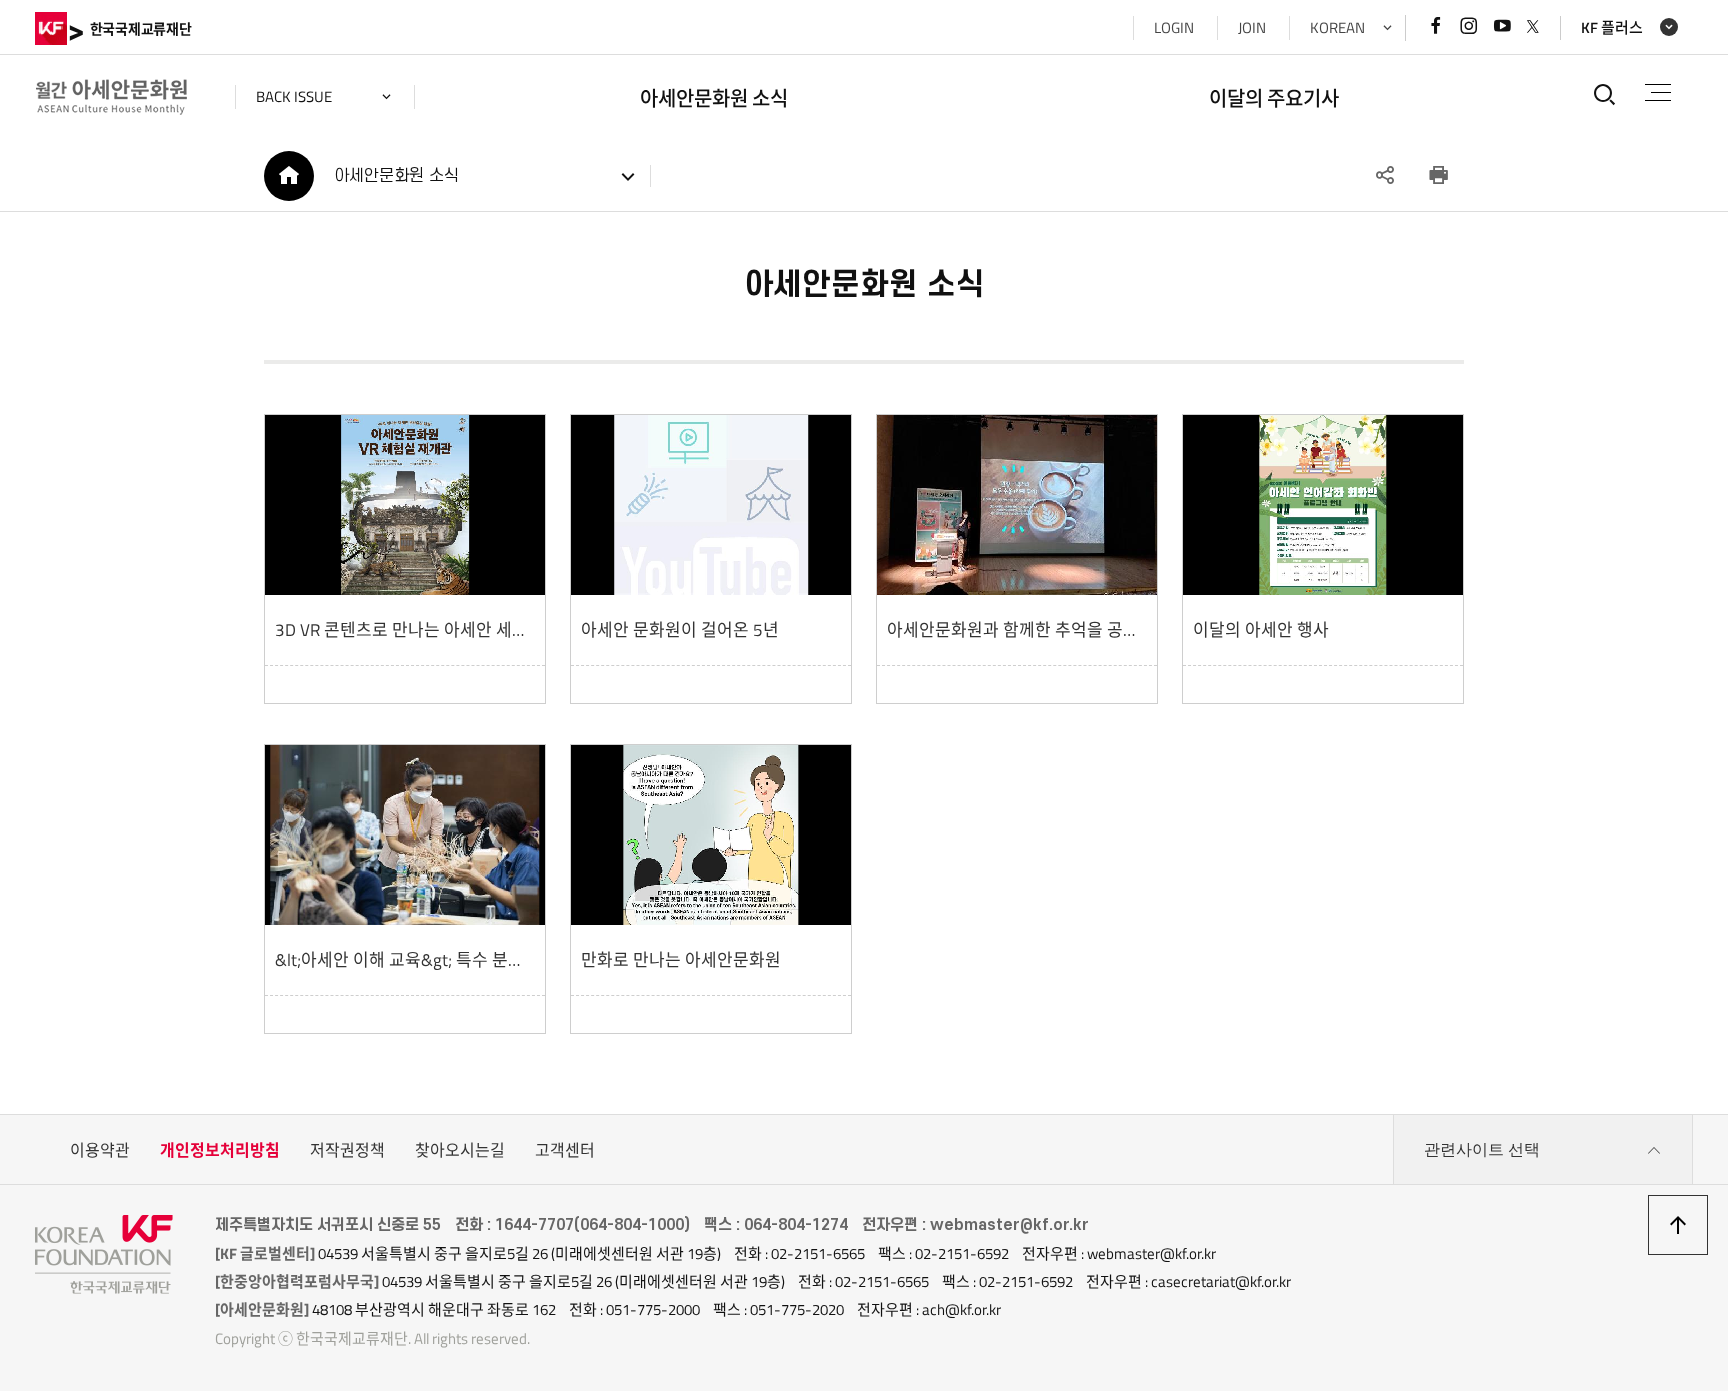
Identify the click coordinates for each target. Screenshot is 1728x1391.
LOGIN (1174, 27)
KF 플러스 (1612, 27)
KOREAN (1337, 27)
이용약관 (100, 1150)
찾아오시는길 (460, 1150)
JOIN (1252, 27)
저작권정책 (347, 1150)
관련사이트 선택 (1482, 1149)
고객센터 (565, 1150)
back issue (294, 96)
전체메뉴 (1658, 93)
